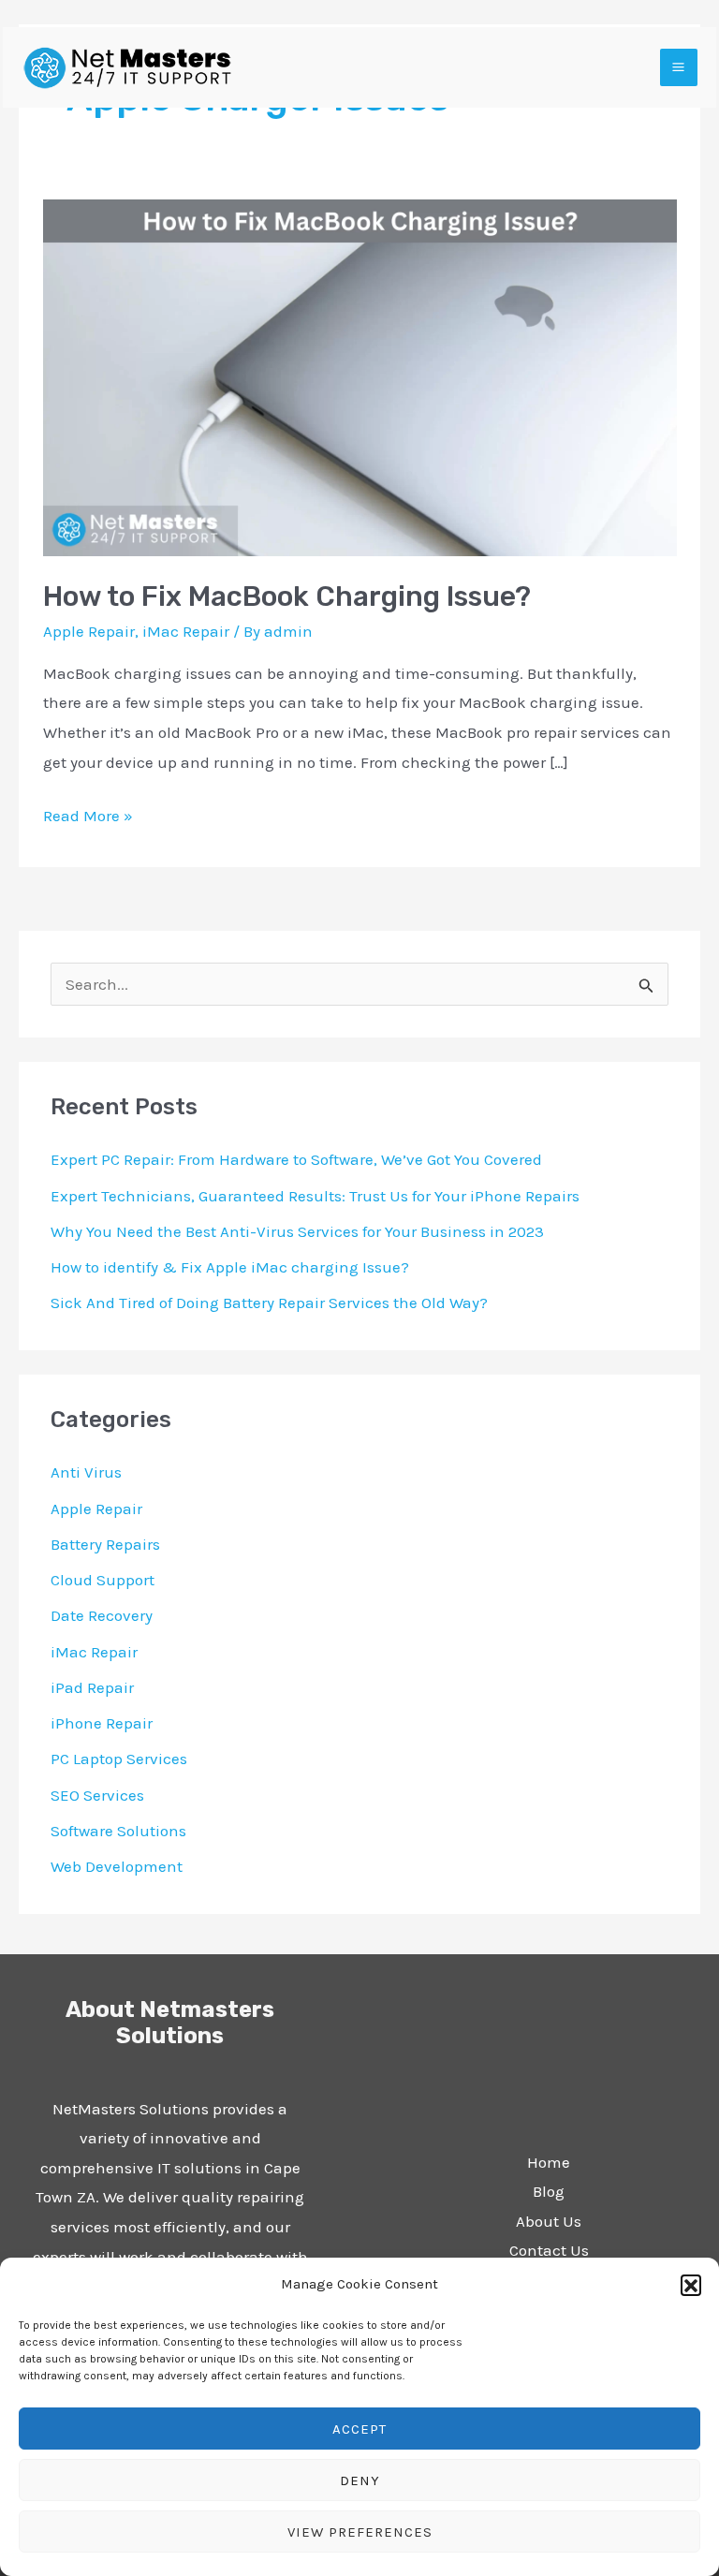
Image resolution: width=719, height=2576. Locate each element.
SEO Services (97, 1795)
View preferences (360, 2532)
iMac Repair (186, 631)
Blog (549, 2191)
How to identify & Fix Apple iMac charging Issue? (230, 1267)
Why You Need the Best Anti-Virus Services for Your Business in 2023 (297, 1231)
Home (549, 2162)
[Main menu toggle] (679, 68)
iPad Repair (92, 1687)
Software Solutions (118, 1831)
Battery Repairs (105, 1544)
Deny (360, 2480)
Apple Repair (89, 631)
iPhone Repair (102, 1723)
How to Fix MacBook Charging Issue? (287, 596)
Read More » (88, 813)
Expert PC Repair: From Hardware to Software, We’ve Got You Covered (296, 1159)
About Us (549, 2221)
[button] (691, 2285)
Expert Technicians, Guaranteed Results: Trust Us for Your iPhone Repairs (315, 1196)
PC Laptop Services (119, 1759)
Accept (359, 2429)
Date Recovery (102, 1615)
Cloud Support (103, 1580)
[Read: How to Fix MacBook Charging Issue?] (360, 375)
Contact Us (549, 2250)
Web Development (117, 1866)
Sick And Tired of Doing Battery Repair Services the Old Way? (269, 1303)
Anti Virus (86, 1472)
